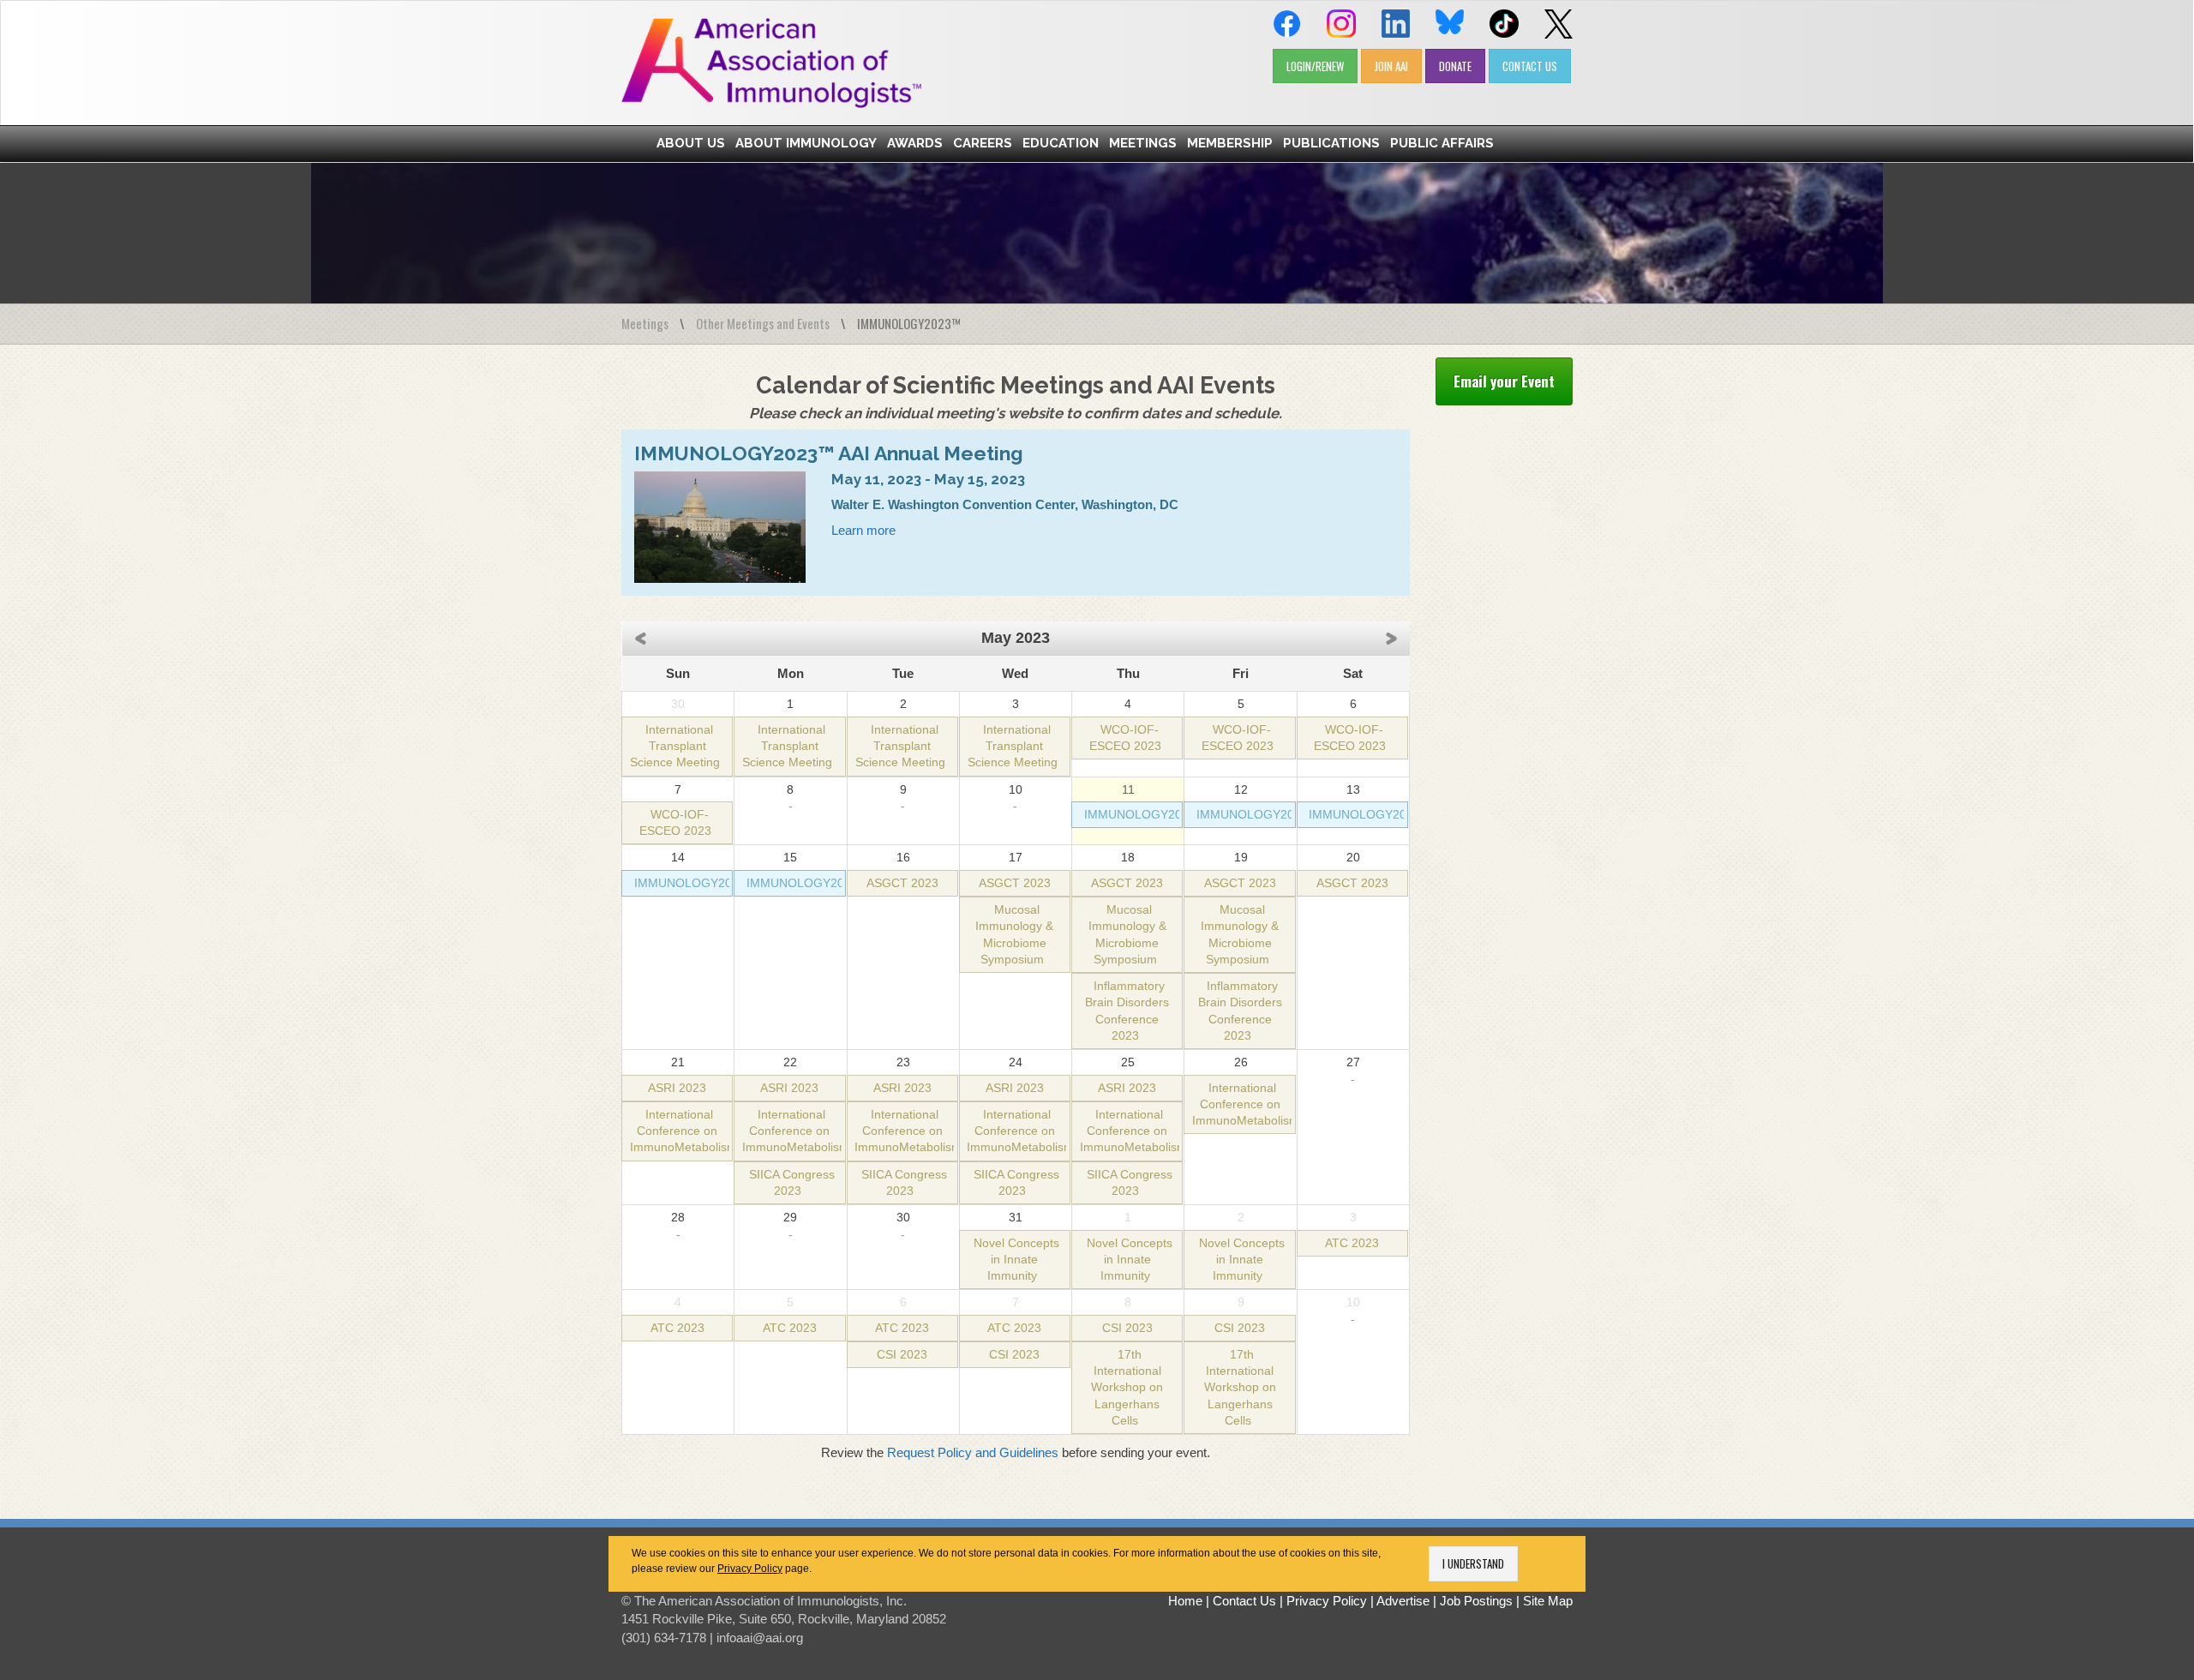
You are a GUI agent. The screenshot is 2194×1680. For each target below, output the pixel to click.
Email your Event (1504, 381)
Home (1185, 1601)
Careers (983, 143)
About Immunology (806, 143)
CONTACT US (1530, 66)
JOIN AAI (1391, 66)
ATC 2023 (1352, 1243)
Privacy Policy (750, 1569)
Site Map (1548, 1601)
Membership (1230, 143)
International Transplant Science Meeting (675, 747)
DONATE (1455, 66)
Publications (1331, 143)
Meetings (1143, 143)
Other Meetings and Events (763, 323)
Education (1061, 143)
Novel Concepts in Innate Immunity (1016, 1260)
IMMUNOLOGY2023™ (1146, 815)
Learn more (863, 530)
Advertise (1403, 1601)
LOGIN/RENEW (1315, 66)
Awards (915, 143)
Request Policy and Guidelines (973, 1452)
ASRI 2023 (677, 1088)
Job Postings (1476, 1601)
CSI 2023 (902, 1355)
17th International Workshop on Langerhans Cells (1127, 1388)
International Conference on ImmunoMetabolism (683, 1131)
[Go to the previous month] (636, 637)
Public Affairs (1442, 143)
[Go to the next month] (1396, 637)
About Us (691, 143)
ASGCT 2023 (902, 883)
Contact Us (1244, 1601)
